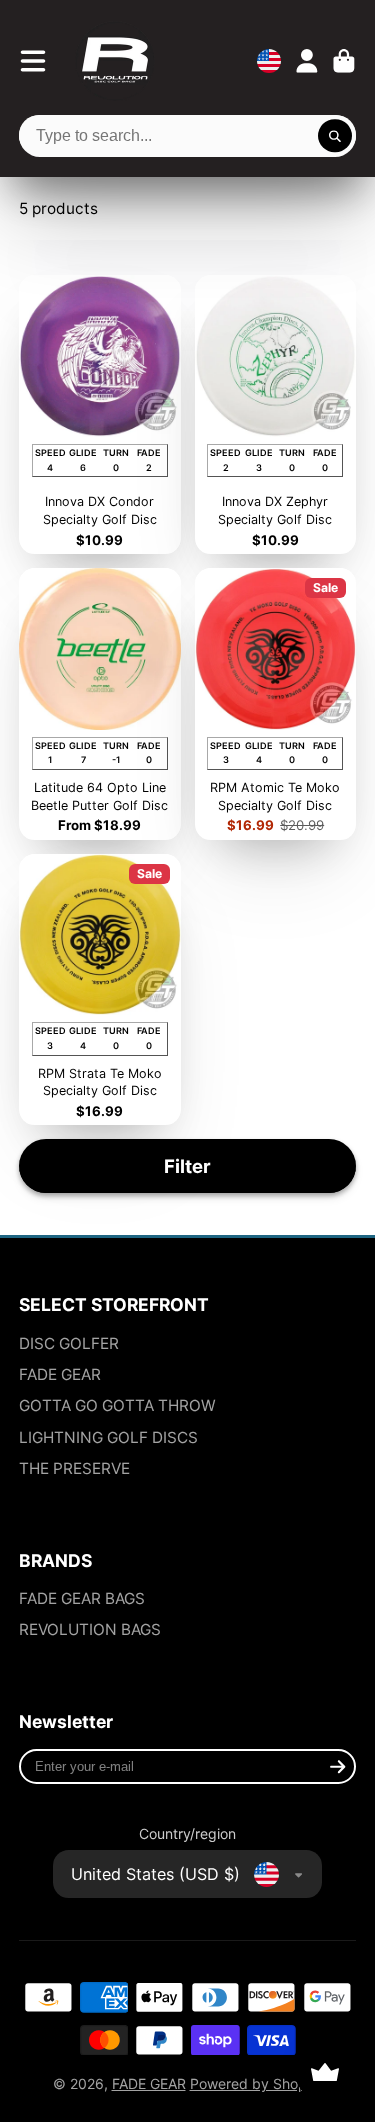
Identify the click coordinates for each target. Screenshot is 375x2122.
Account (307, 61)
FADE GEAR (60, 1374)
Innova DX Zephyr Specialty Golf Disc (276, 414)
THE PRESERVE (74, 1468)
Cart (344, 61)
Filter (187, 1166)
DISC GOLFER (69, 1343)
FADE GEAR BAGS (82, 1598)
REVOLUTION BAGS (90, 1629)
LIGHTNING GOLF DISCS (108, 1437)
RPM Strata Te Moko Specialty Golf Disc (100, 990)
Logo (115, 61)
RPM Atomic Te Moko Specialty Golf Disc (276, 704)
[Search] (335, 136)
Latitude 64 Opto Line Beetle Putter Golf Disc (100, 704)
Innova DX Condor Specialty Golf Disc (100, 414)
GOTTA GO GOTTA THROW (117, 1405)
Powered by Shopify (256, 2083)
